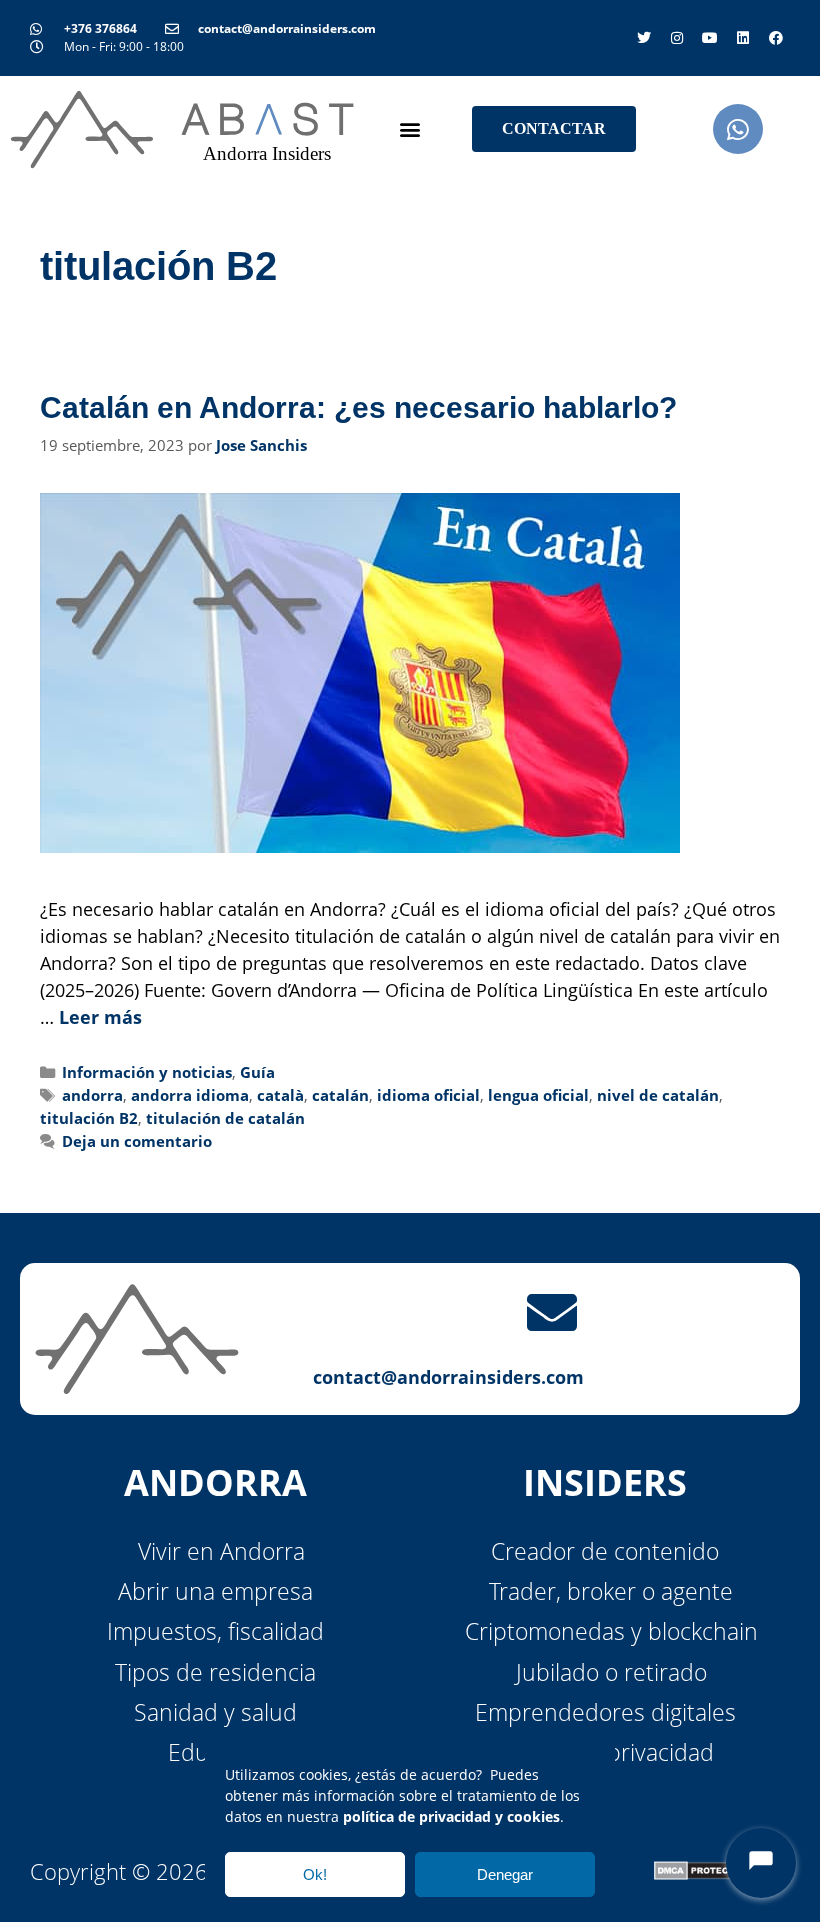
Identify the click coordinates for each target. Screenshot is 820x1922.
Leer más (100, 1017)
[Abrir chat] (761, 1863)
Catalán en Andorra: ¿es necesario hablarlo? (358, 407)
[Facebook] (776, 38)
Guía (257, 1072)
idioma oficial (428, 1095)
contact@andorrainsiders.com (448, 1377)
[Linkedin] (743, 38)
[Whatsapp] (738, 129)
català (280, 1095)
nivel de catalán (658, 1095)
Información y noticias (147, 1072)
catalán (340, 1095)
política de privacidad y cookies (451, 1816)
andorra (92, 1095)
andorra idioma (190, 1095)
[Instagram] (677, 38)
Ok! (315, 1874)
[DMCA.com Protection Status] (702, 1870)
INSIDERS (605, 1482)
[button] (410, 129)
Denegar (505, 1874)
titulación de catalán (225, 1118)
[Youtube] (710, 38)
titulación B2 (89, 1118)
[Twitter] (644, 38)
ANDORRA (215, 1482)
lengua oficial (538, 1095)
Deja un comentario (137, 1141)
